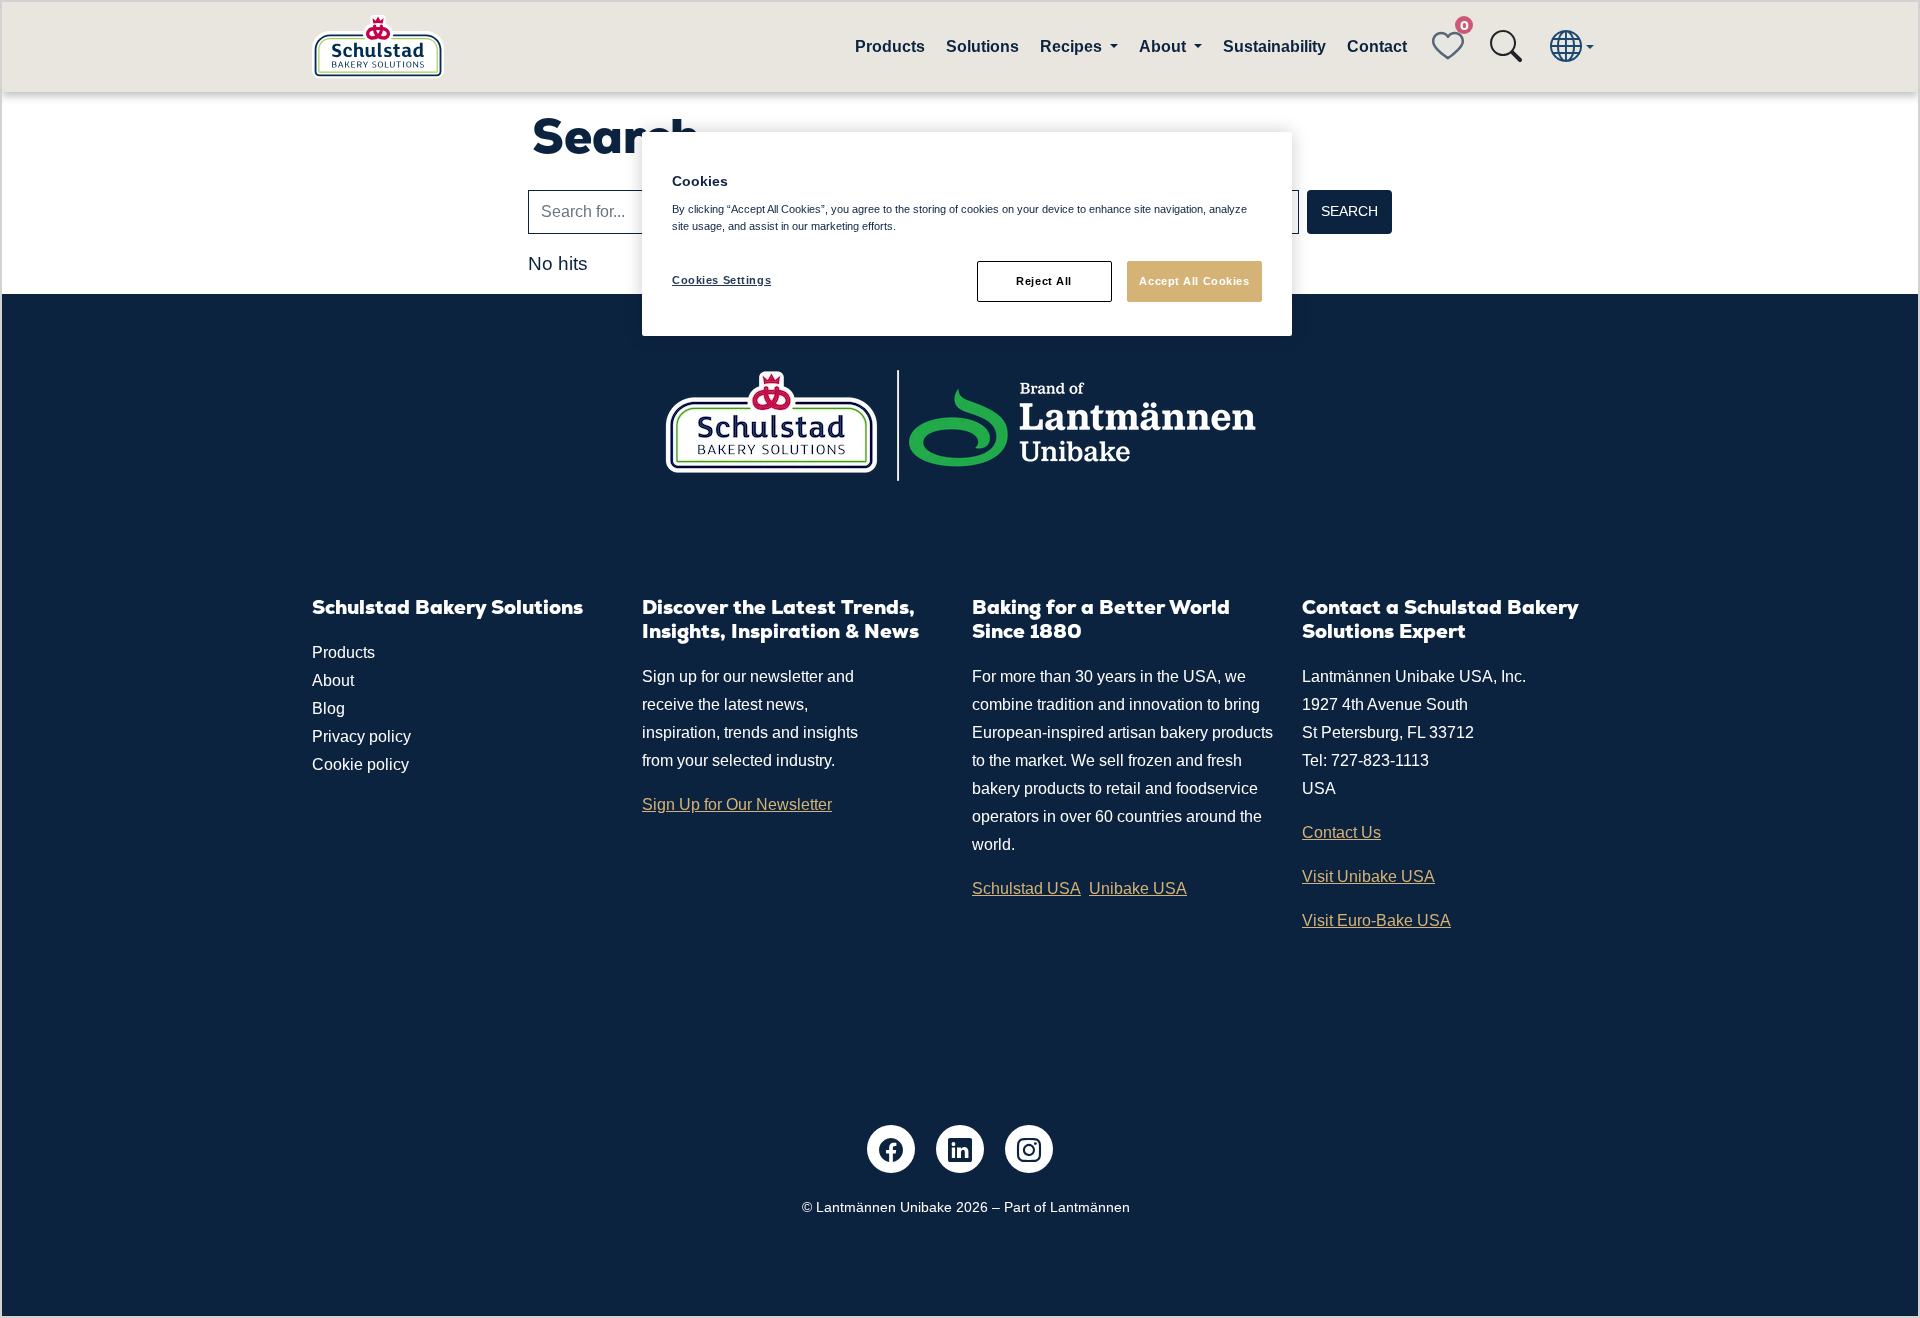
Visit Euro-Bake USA (1376, 920)
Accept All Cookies (1194, 281)
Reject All (1044, 281)
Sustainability (1274, 46)
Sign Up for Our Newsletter (737, 804)
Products (890, 46)
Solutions (982, 46)
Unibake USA (1138, 888)
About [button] (1164, 46)
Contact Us (1341, 832)
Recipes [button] (1073, 46)
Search (1349, 211)
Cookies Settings (721, 280)
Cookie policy (360, 764)
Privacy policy (361, 736)
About (333, 680)
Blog (328, 708)
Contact (1377, 46)
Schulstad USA (1026, 888)
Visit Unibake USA (1368, 876)
